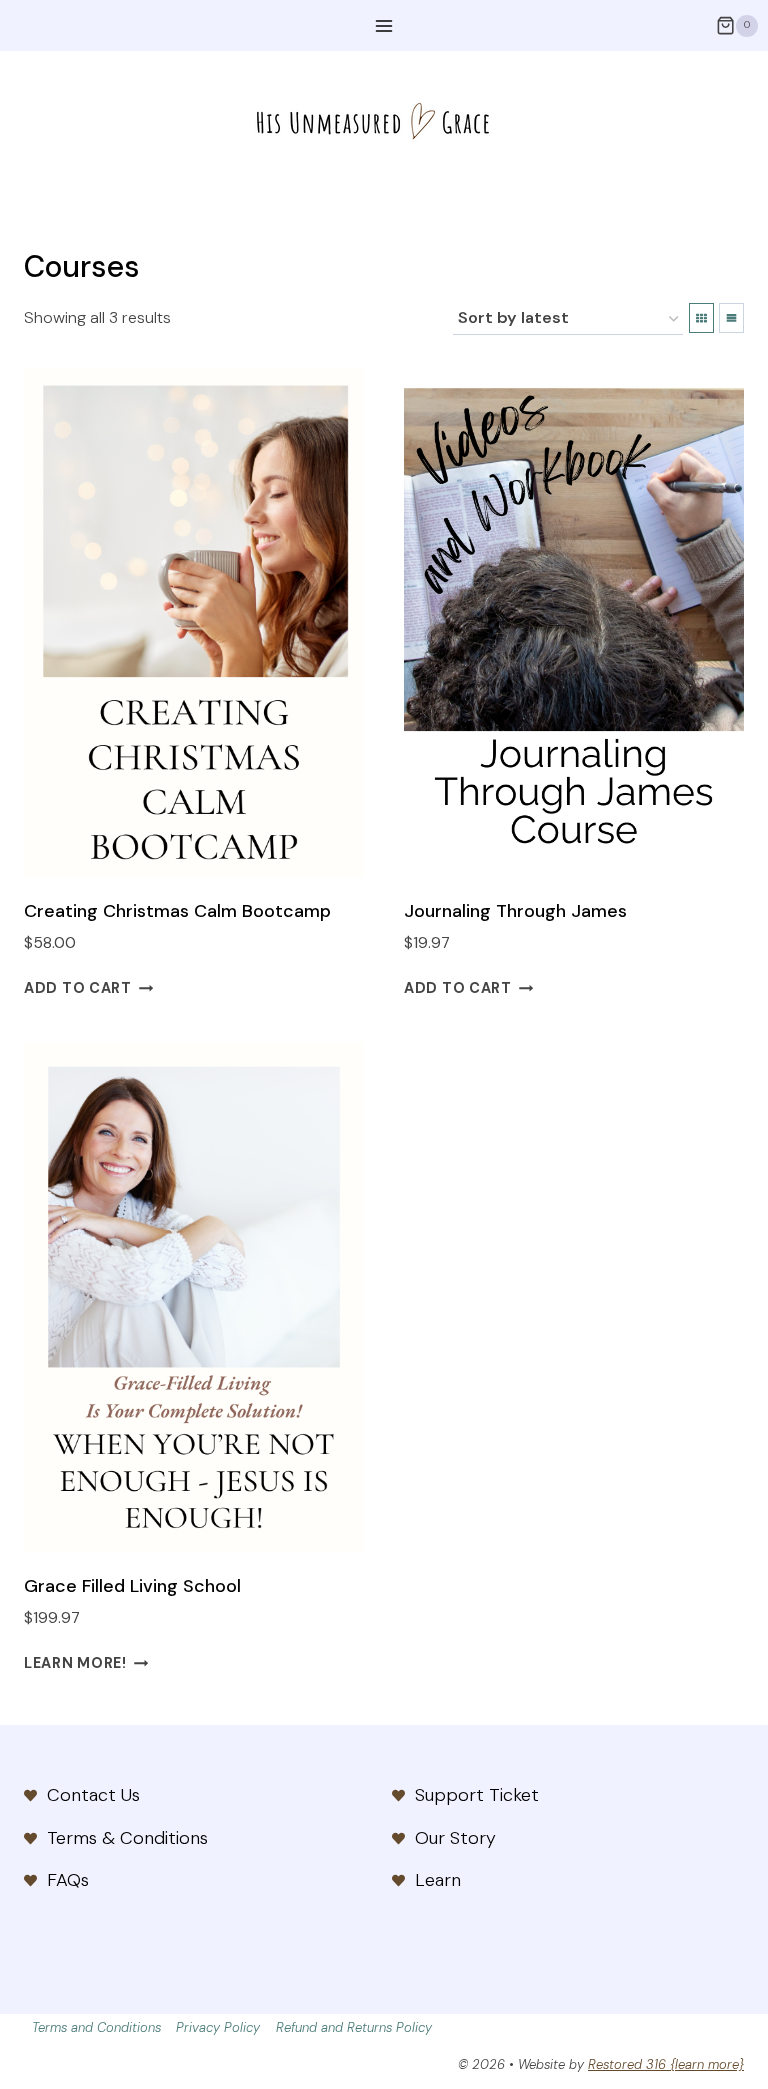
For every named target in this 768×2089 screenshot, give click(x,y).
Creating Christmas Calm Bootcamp (177, 911)
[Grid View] (701, 318)
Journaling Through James (515, 911)
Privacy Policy (218, 2027)
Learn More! (75, 1663)
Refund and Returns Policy (354, 2027)
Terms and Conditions (96, 2027)
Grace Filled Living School (132, 1586)
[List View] (731, 318)
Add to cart (78, 988)
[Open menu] (384, 25)
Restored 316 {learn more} (666, 2064)
